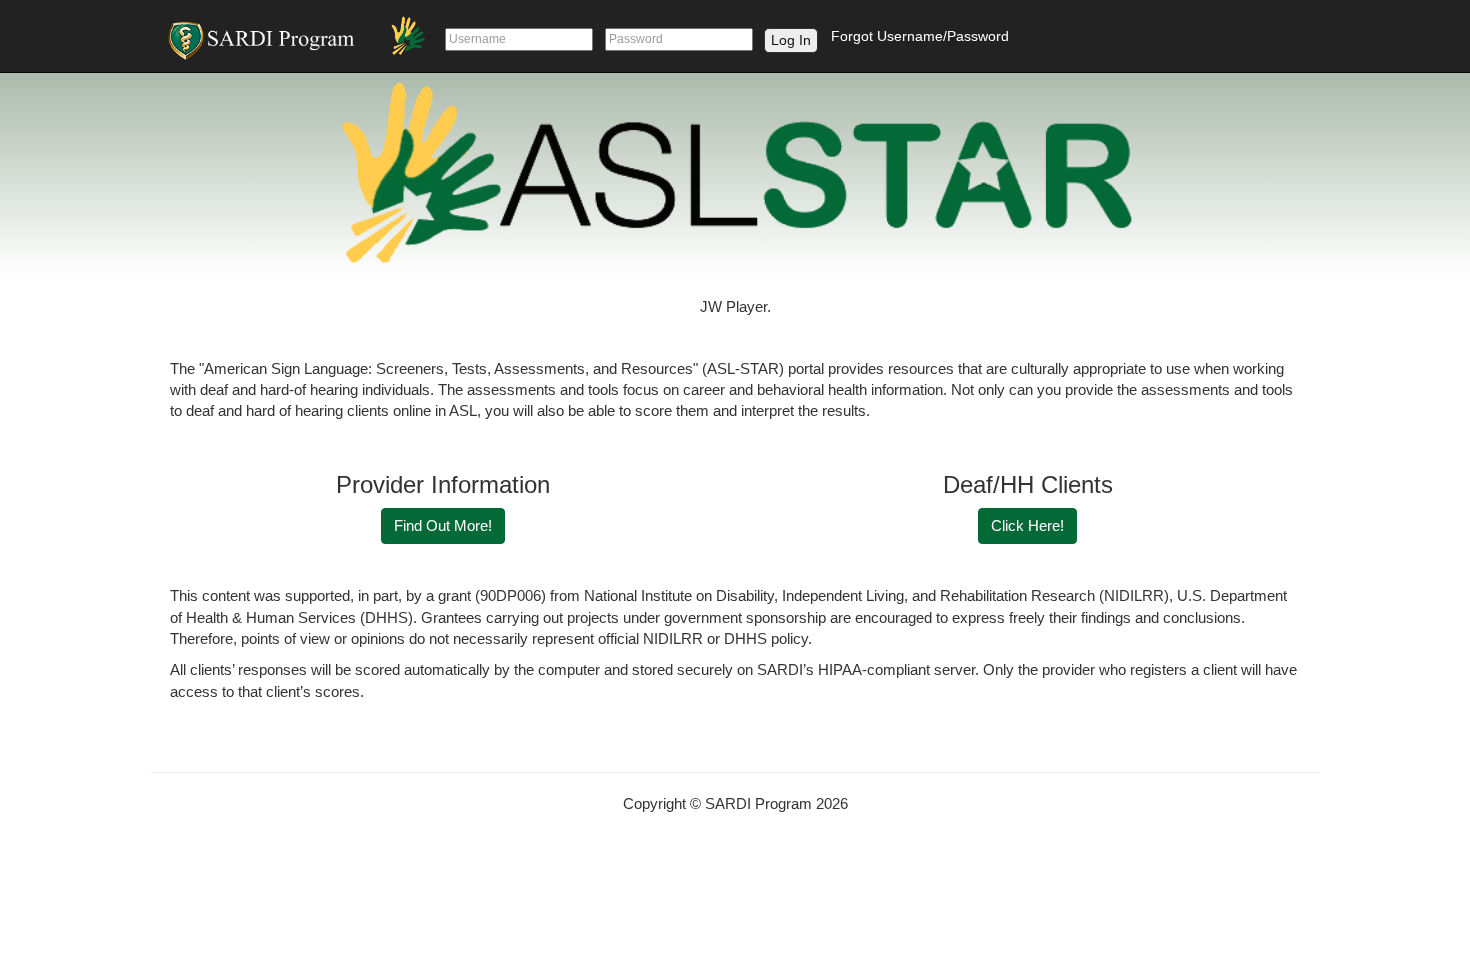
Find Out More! (443, 525)
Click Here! (1027, 525)
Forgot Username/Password (920, 36)
